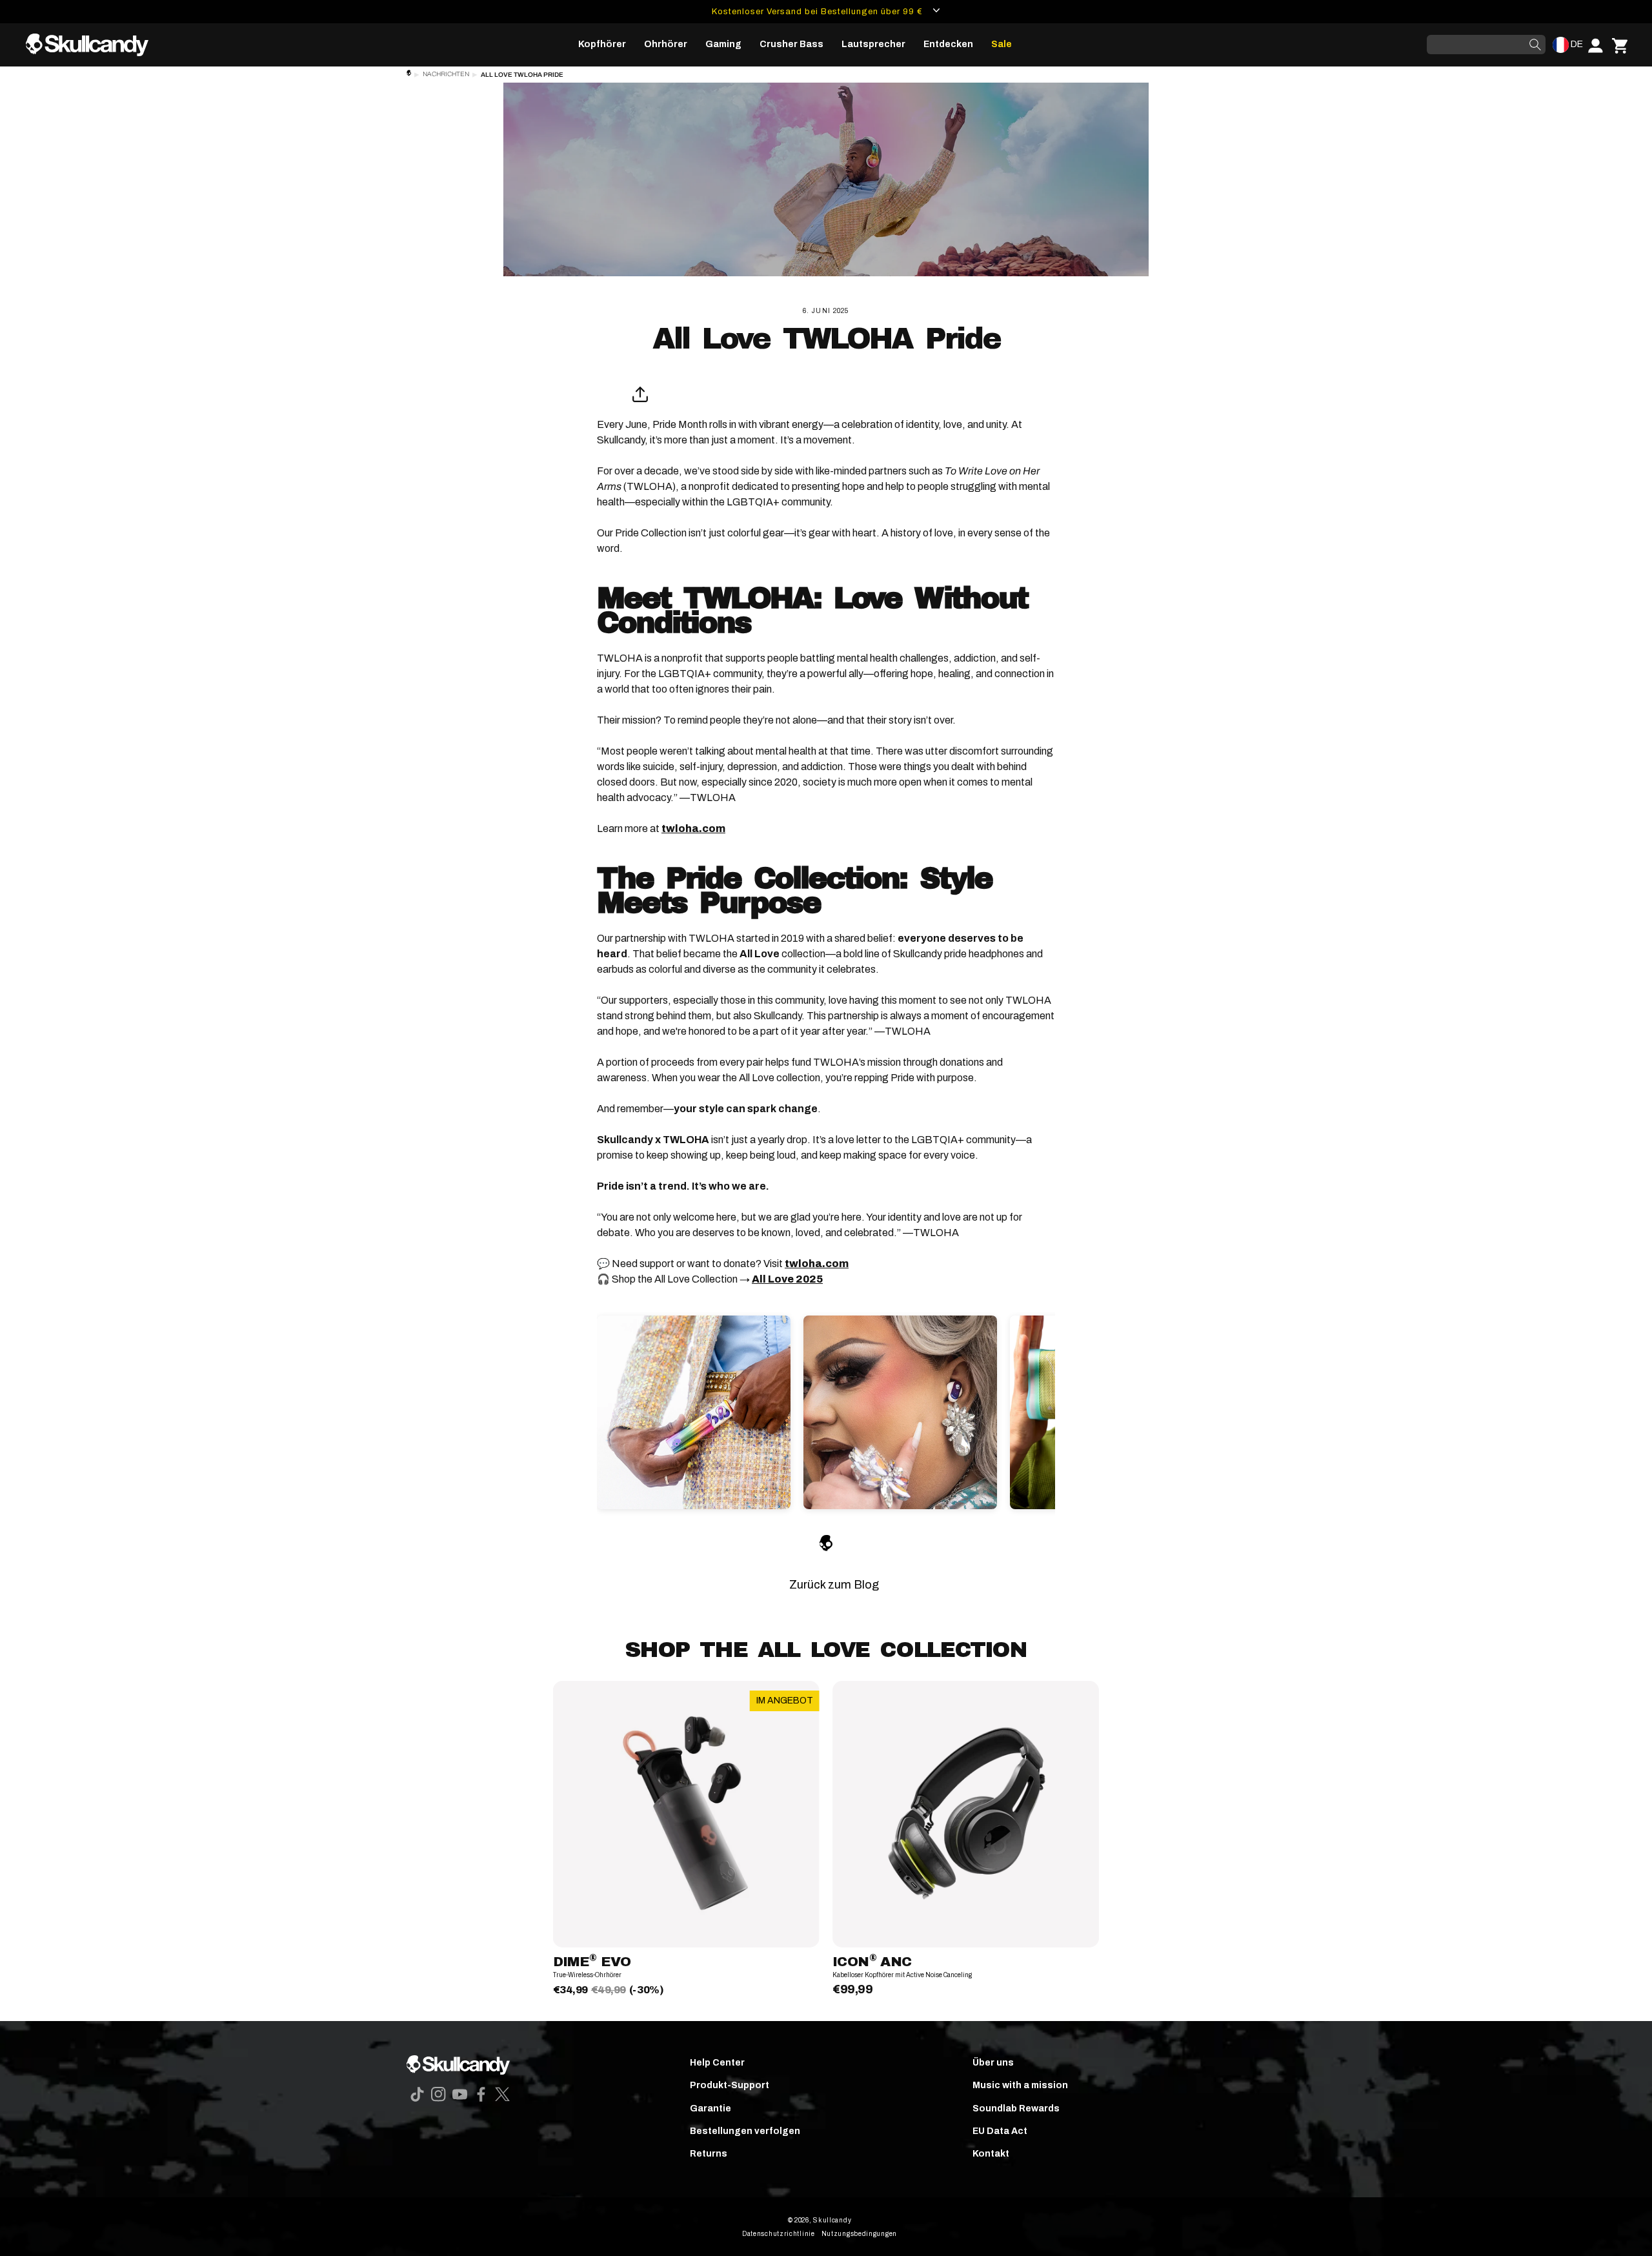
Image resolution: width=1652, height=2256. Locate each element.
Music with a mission (1020, 2085)
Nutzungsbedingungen (859, 2234)
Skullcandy (832, 2220)
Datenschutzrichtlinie (779, 2234)
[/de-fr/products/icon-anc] (966, 1814)
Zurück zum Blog (834, 1585)
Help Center (717, 2063)
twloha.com (693, 828)
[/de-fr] (92, 45)
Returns (709, 2154)
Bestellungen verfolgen (745, 2131)
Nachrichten (446, 74)
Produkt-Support (730, 2085)
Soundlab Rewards (1016, 2109)
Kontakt (991, 2154)
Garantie (710, 2109)
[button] (602, 45)
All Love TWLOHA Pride (522, 75)
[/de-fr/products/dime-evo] (686, 1814)
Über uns (993, 2063)
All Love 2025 (787, 1279)
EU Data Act (1000, 2131)
